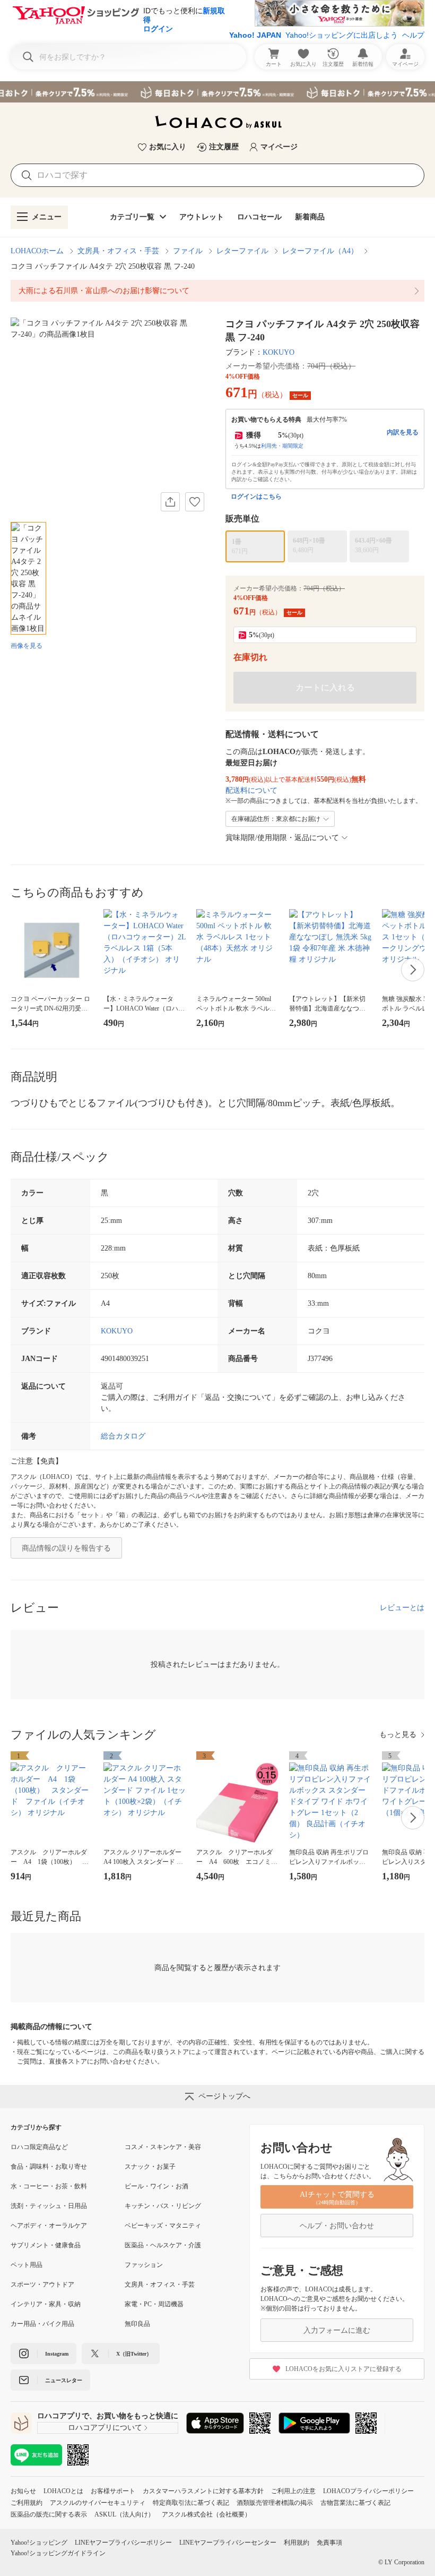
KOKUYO (279, 352)
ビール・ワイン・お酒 (156, 2186)
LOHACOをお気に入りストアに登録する (343, 2369)
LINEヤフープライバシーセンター (228, 2543)
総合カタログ (123, 1436)
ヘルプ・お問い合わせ (337, 2226)
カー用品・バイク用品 (42, 2324)
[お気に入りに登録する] (195, 502)
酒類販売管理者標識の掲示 (275, 2503)
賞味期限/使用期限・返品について (282, 838)
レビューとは (402, 1608)
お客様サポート (113, 2491)
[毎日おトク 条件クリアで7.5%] (217, 92)
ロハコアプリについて (105, 2428)
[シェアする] (170, 502)
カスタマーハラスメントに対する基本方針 (203, 2491)
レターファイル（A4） (320, 251)
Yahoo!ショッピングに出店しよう (342, 35)
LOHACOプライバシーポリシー (368, 2491)
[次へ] (413, 970)
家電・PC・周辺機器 (154, 2304)
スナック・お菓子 (150, 2167)
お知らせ (23, 2491)
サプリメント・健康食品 (46, 2245)
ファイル (188, 251)
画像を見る (27, 646)
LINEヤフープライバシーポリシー (123, 2543)
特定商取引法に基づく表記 (191, 2503)
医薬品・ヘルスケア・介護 (163, 2245)
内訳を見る (403, 432)
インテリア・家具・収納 (46, 2304)
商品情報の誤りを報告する (66, 1548)
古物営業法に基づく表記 (355, 2503)
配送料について (251, 790)
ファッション (144, 2265)
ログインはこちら (256, 497)
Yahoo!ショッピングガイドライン (58, 2553)
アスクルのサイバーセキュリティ (98, 2503)
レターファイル (242, 251)
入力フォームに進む (337, 2330)
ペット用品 (27, 2265)
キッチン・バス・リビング (163, 2206)
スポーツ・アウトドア (42, 2284)
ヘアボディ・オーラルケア (49, 2226)
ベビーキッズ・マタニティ (163, 2226)
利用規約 (297, 2543)
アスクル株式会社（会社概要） (206, 2514)
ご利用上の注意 (293, 2491)
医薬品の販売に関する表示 (49, 2514)
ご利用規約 (27, 2503)
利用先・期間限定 (282, 446)
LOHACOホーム (37, 251)
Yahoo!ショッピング (39, 2543)
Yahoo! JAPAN (255, 35)
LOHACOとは (63, 2491)
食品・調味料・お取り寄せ (49, 2167)
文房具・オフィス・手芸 (118, 251)
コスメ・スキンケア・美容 (163, 2147)
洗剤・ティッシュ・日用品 (49, 2206)
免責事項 (329, 2543)
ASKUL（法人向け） (124, 2514)
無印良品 (137, 2324)
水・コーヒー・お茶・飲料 (49, 2186)
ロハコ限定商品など (39, 2147)
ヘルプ (413, 35)
